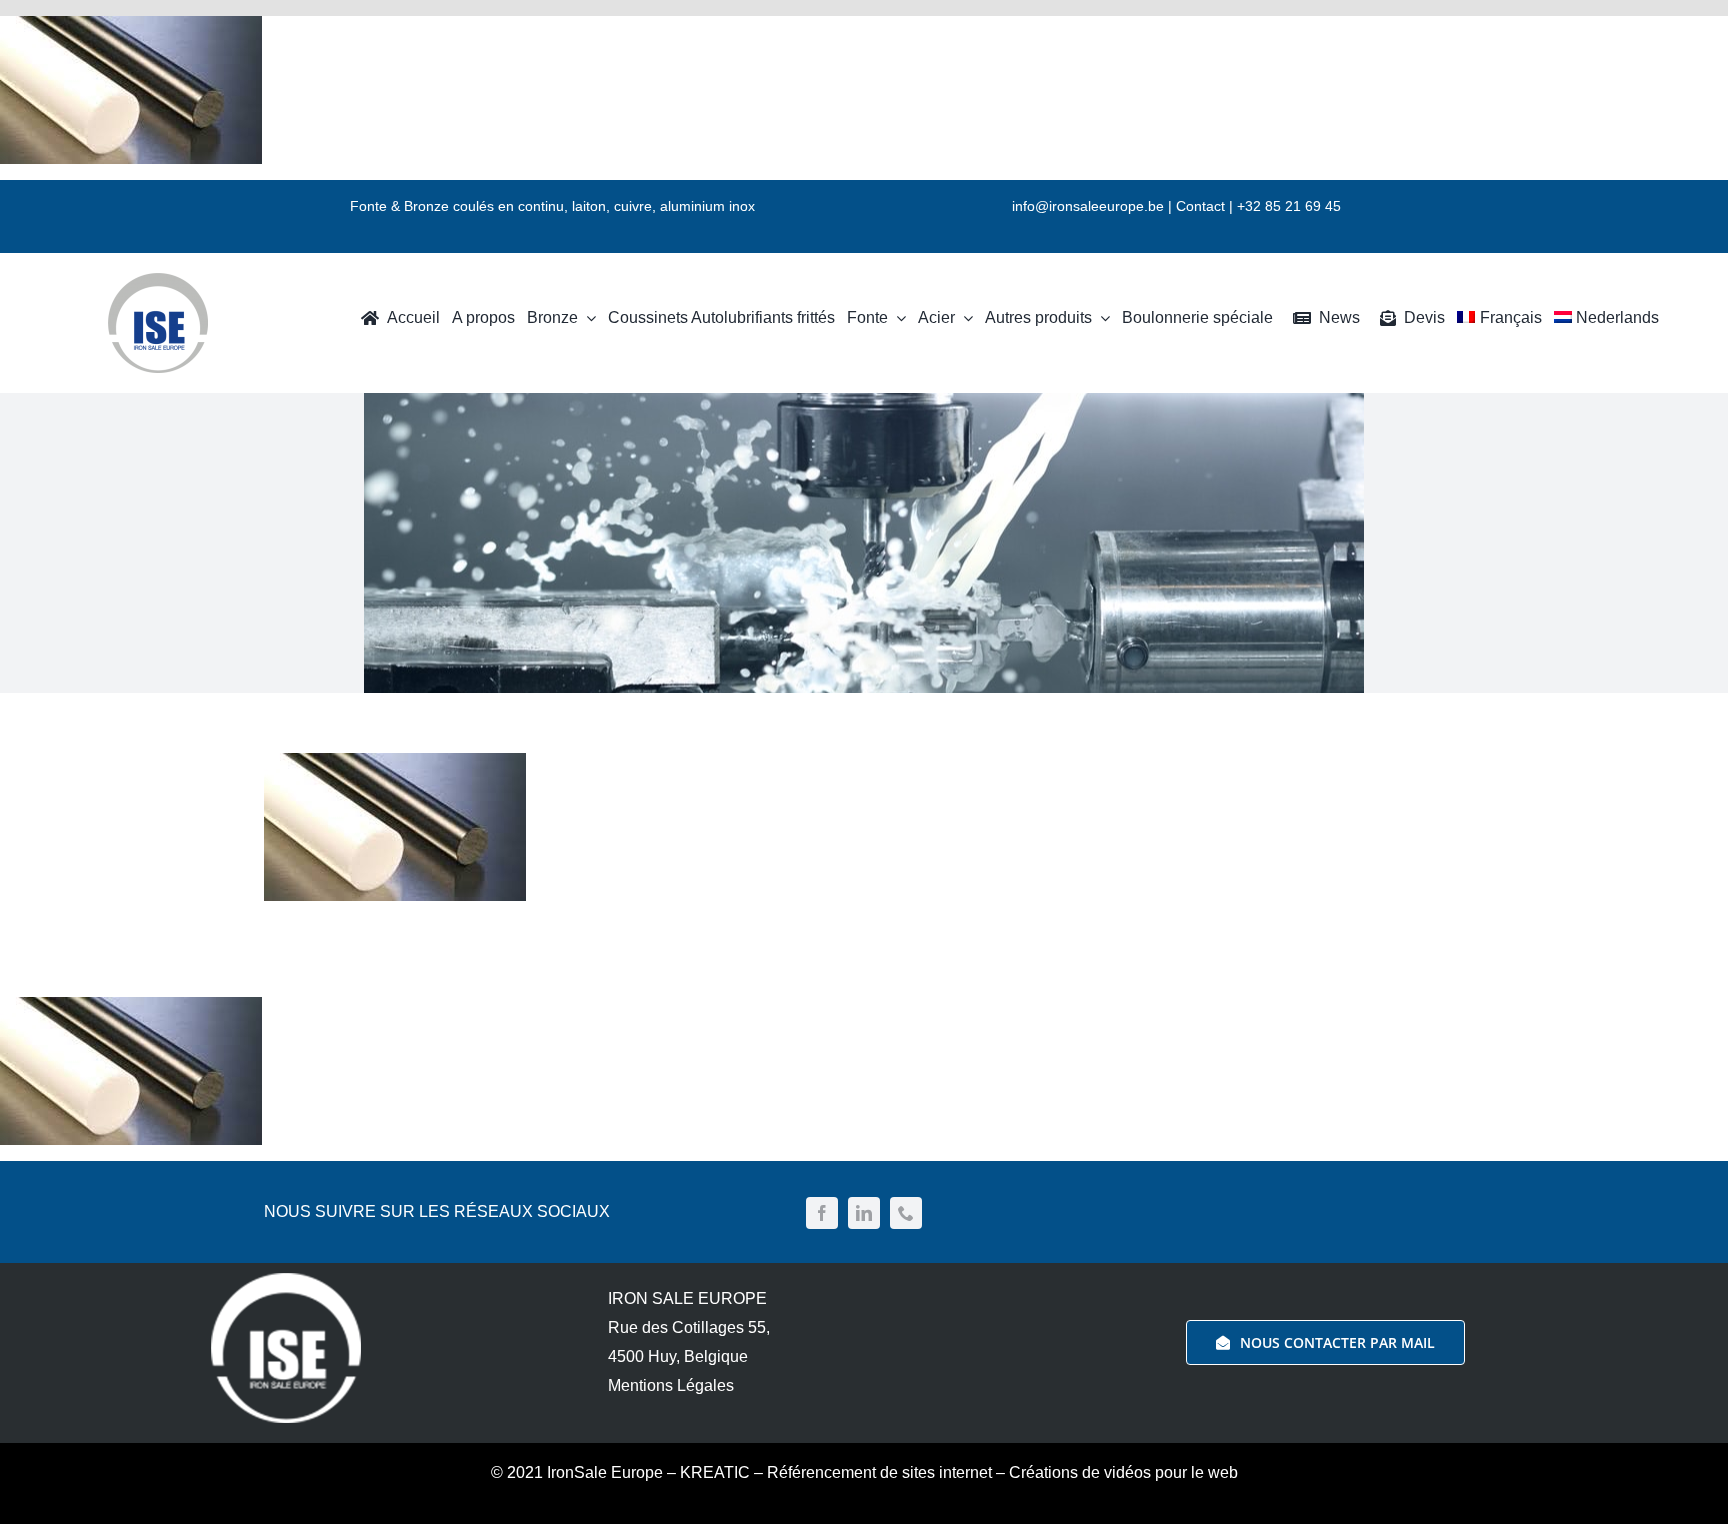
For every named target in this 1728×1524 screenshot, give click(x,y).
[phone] (906, 1213)
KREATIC (715, 1472)
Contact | (1206, 206)
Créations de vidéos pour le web (1123, 1472)
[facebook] (822, 1213)
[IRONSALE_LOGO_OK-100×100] (158, 281)
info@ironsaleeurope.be (1088, 206)
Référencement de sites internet (879, 1472)
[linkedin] (864, 1213)
